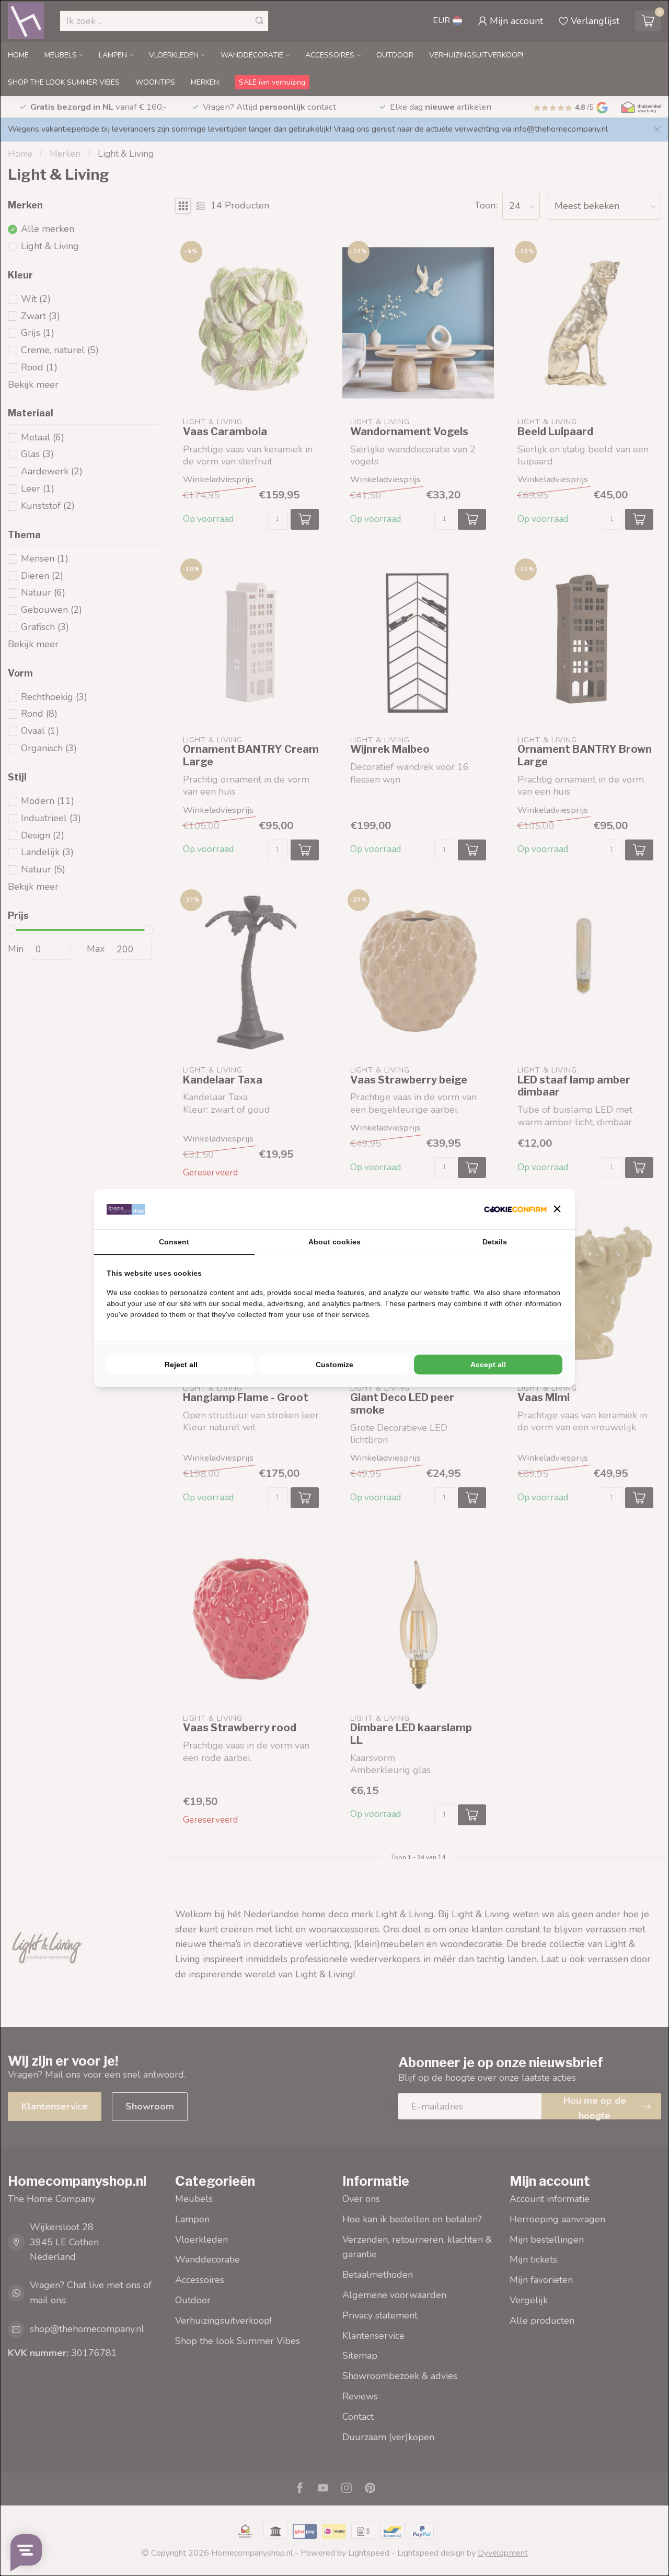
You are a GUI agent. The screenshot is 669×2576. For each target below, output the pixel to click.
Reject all (181, 1365)
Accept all (488, 1365)
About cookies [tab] (334, 1242)
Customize (334, 1365)
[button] (557, 1209)
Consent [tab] (174, 1242)
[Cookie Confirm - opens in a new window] (515, 1209)
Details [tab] (495, 1242)
